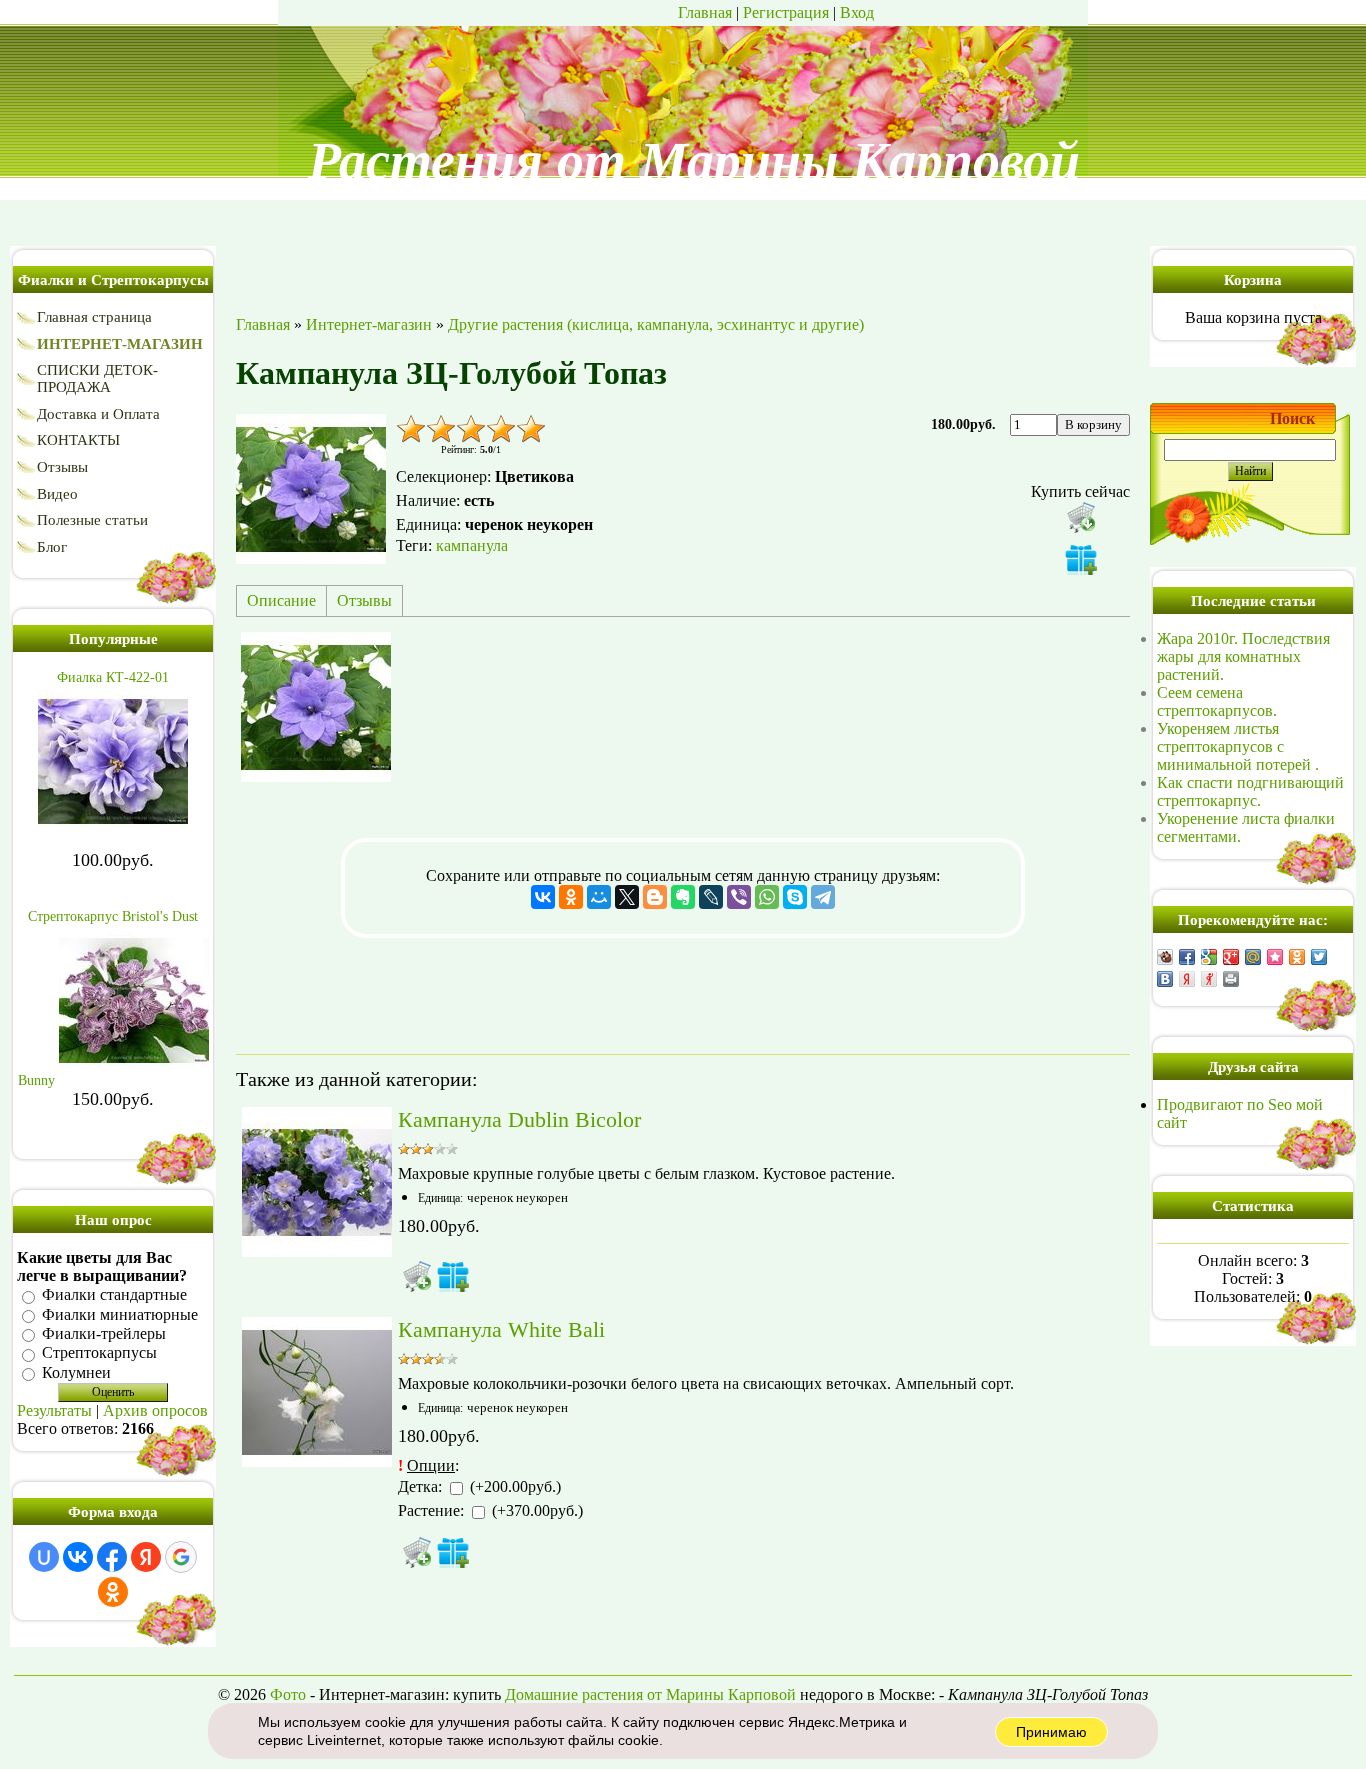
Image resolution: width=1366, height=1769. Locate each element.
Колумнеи (76, 1372)
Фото (288, 1694)
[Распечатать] (1231, 979)
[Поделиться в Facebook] (1187, 957)
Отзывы (364, 600)
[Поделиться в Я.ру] (1209, 979)
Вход (857, 12)
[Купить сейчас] (1081, 517)
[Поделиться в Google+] (1231, 957)
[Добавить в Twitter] (1319, 957)
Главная (705, 12)
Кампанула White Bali (501, 1329)
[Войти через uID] (44, 1557)
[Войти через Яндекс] (146, 1557)
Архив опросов (155, 1410)
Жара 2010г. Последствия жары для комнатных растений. (1243, 656)
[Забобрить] (1165, 957)
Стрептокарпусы (99, 1353)
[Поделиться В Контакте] (1165, 979)
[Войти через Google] (181, 1557)
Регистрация (786, 12)
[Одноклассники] (571, 897)
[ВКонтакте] (543, 897)
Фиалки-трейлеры (104, 1333)
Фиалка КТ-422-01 (113, 677)
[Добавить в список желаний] (1081, 559)
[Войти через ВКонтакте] (78, 1557)
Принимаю (1051, 1732)
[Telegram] (823, 897)
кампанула (472, 545)
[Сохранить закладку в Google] (1209, 957)
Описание (281, 600)
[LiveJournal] (711, 897)
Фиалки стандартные (114, 1295)
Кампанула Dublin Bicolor (519, 1119)
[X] (627, 897)
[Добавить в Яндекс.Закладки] (1187, 979)
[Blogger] (655, 897)
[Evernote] (683, 897)
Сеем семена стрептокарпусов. (1217, 701)
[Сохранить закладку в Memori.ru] (1275, 957)
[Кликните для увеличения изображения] (311, 489)
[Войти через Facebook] (112, 1557)
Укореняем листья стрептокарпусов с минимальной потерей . (1238, 746)
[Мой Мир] (599, 897)
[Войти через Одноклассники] (113, 1592)
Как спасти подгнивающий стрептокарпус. (1250, 791)
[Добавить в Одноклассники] (1297, 957)
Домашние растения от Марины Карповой (650, 1694)
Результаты (54, 1410)
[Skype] (795, 897)
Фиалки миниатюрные (120, 1314)
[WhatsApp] (767, 897)
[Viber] (739, 897)
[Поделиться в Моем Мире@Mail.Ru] (1253, 957)
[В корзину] (417, 1276)
